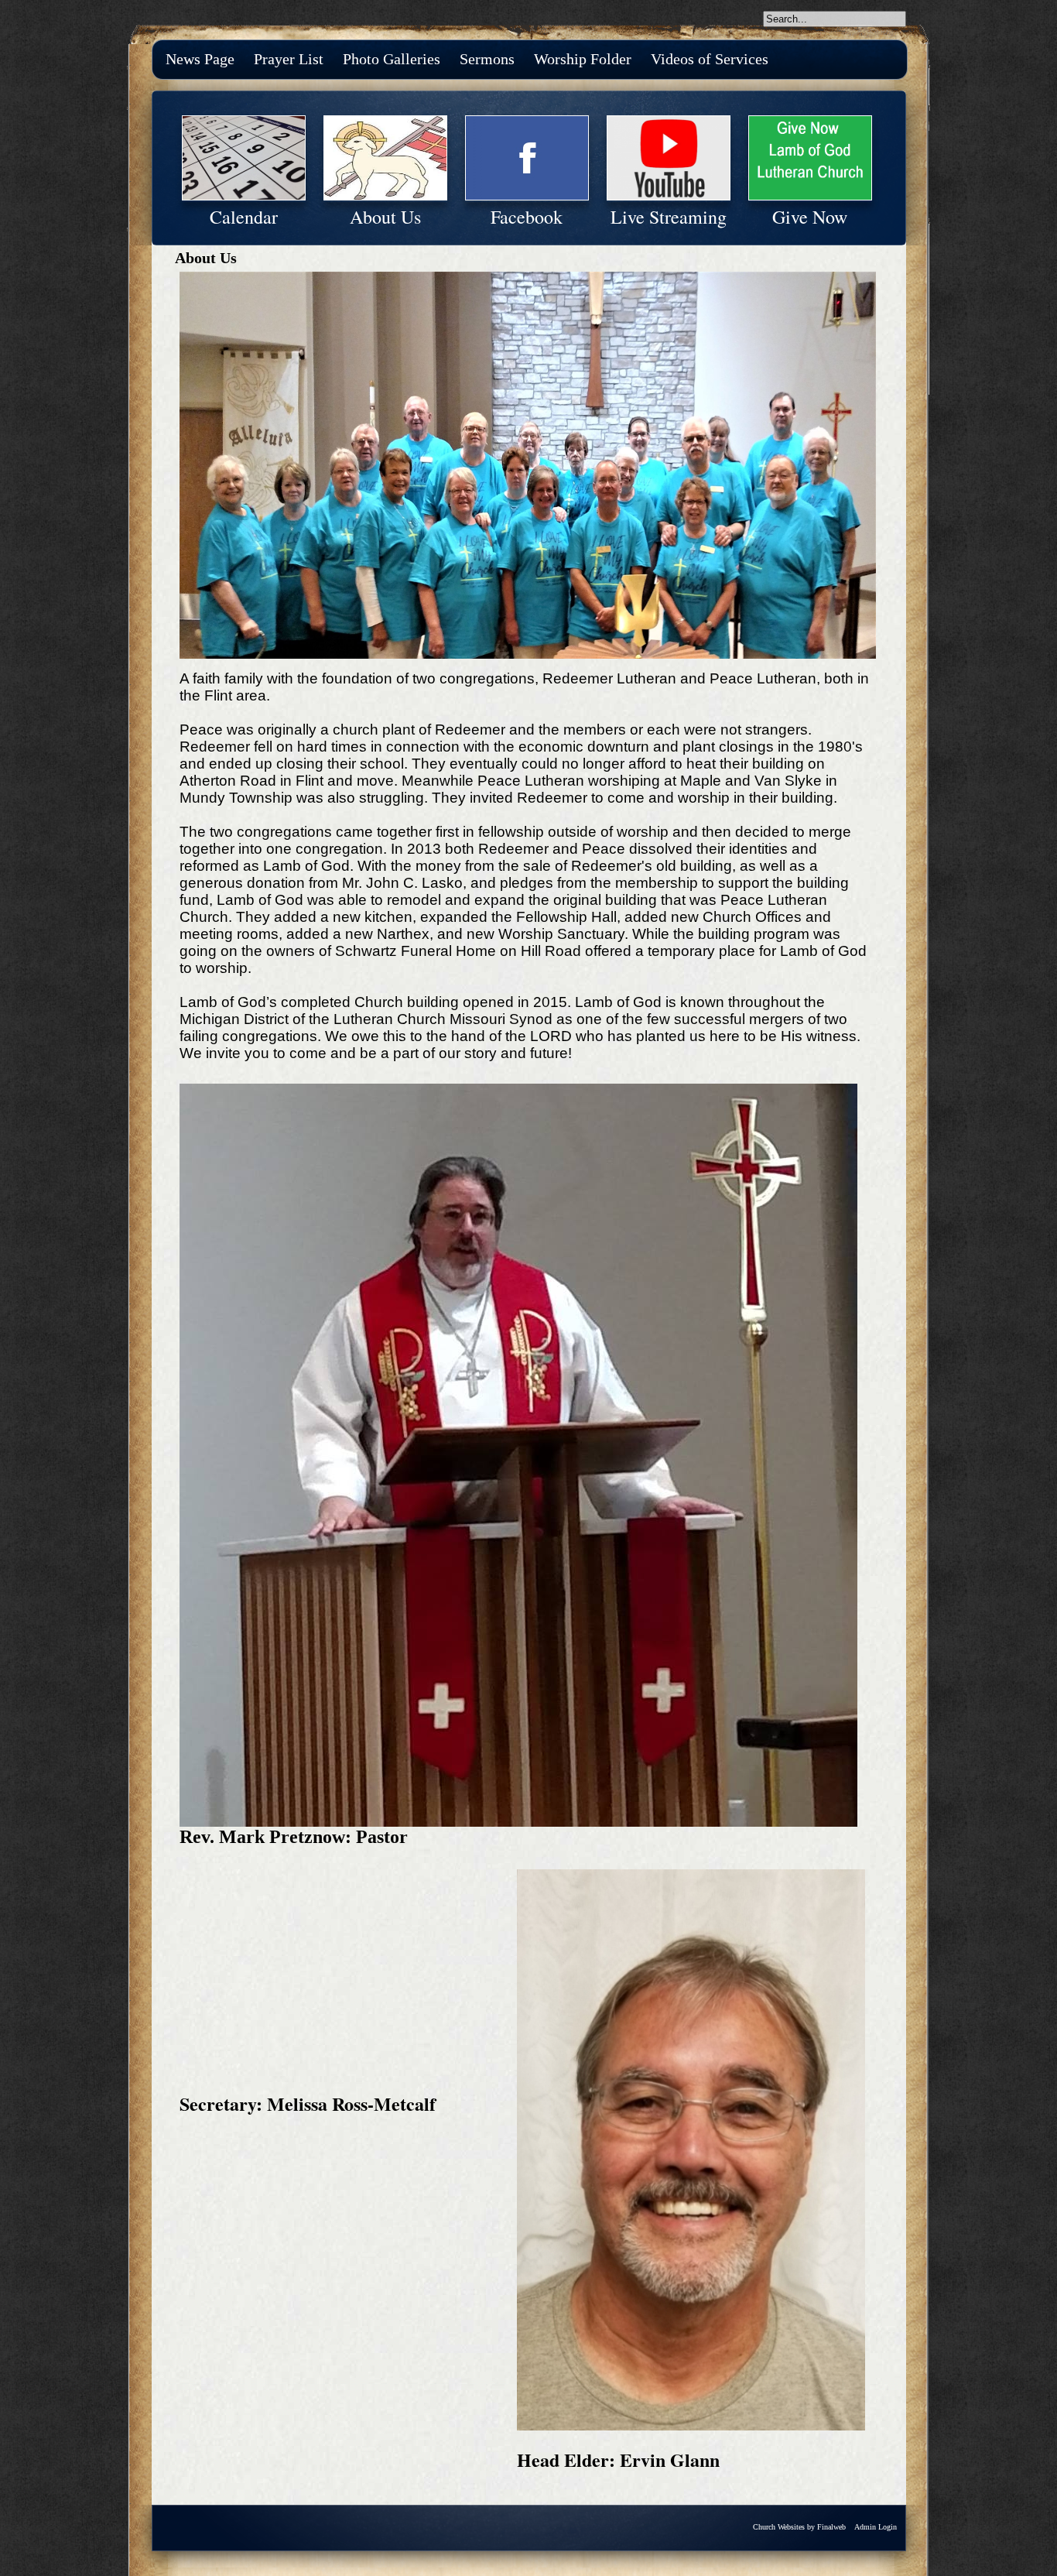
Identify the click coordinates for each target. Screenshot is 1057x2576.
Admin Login (876, 2527)
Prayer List (289, 59)
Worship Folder (583, 59)
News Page (200, 59)
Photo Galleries (392, 59)
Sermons (487, 59)
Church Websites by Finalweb (799, 2527)
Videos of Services (710, 59)
